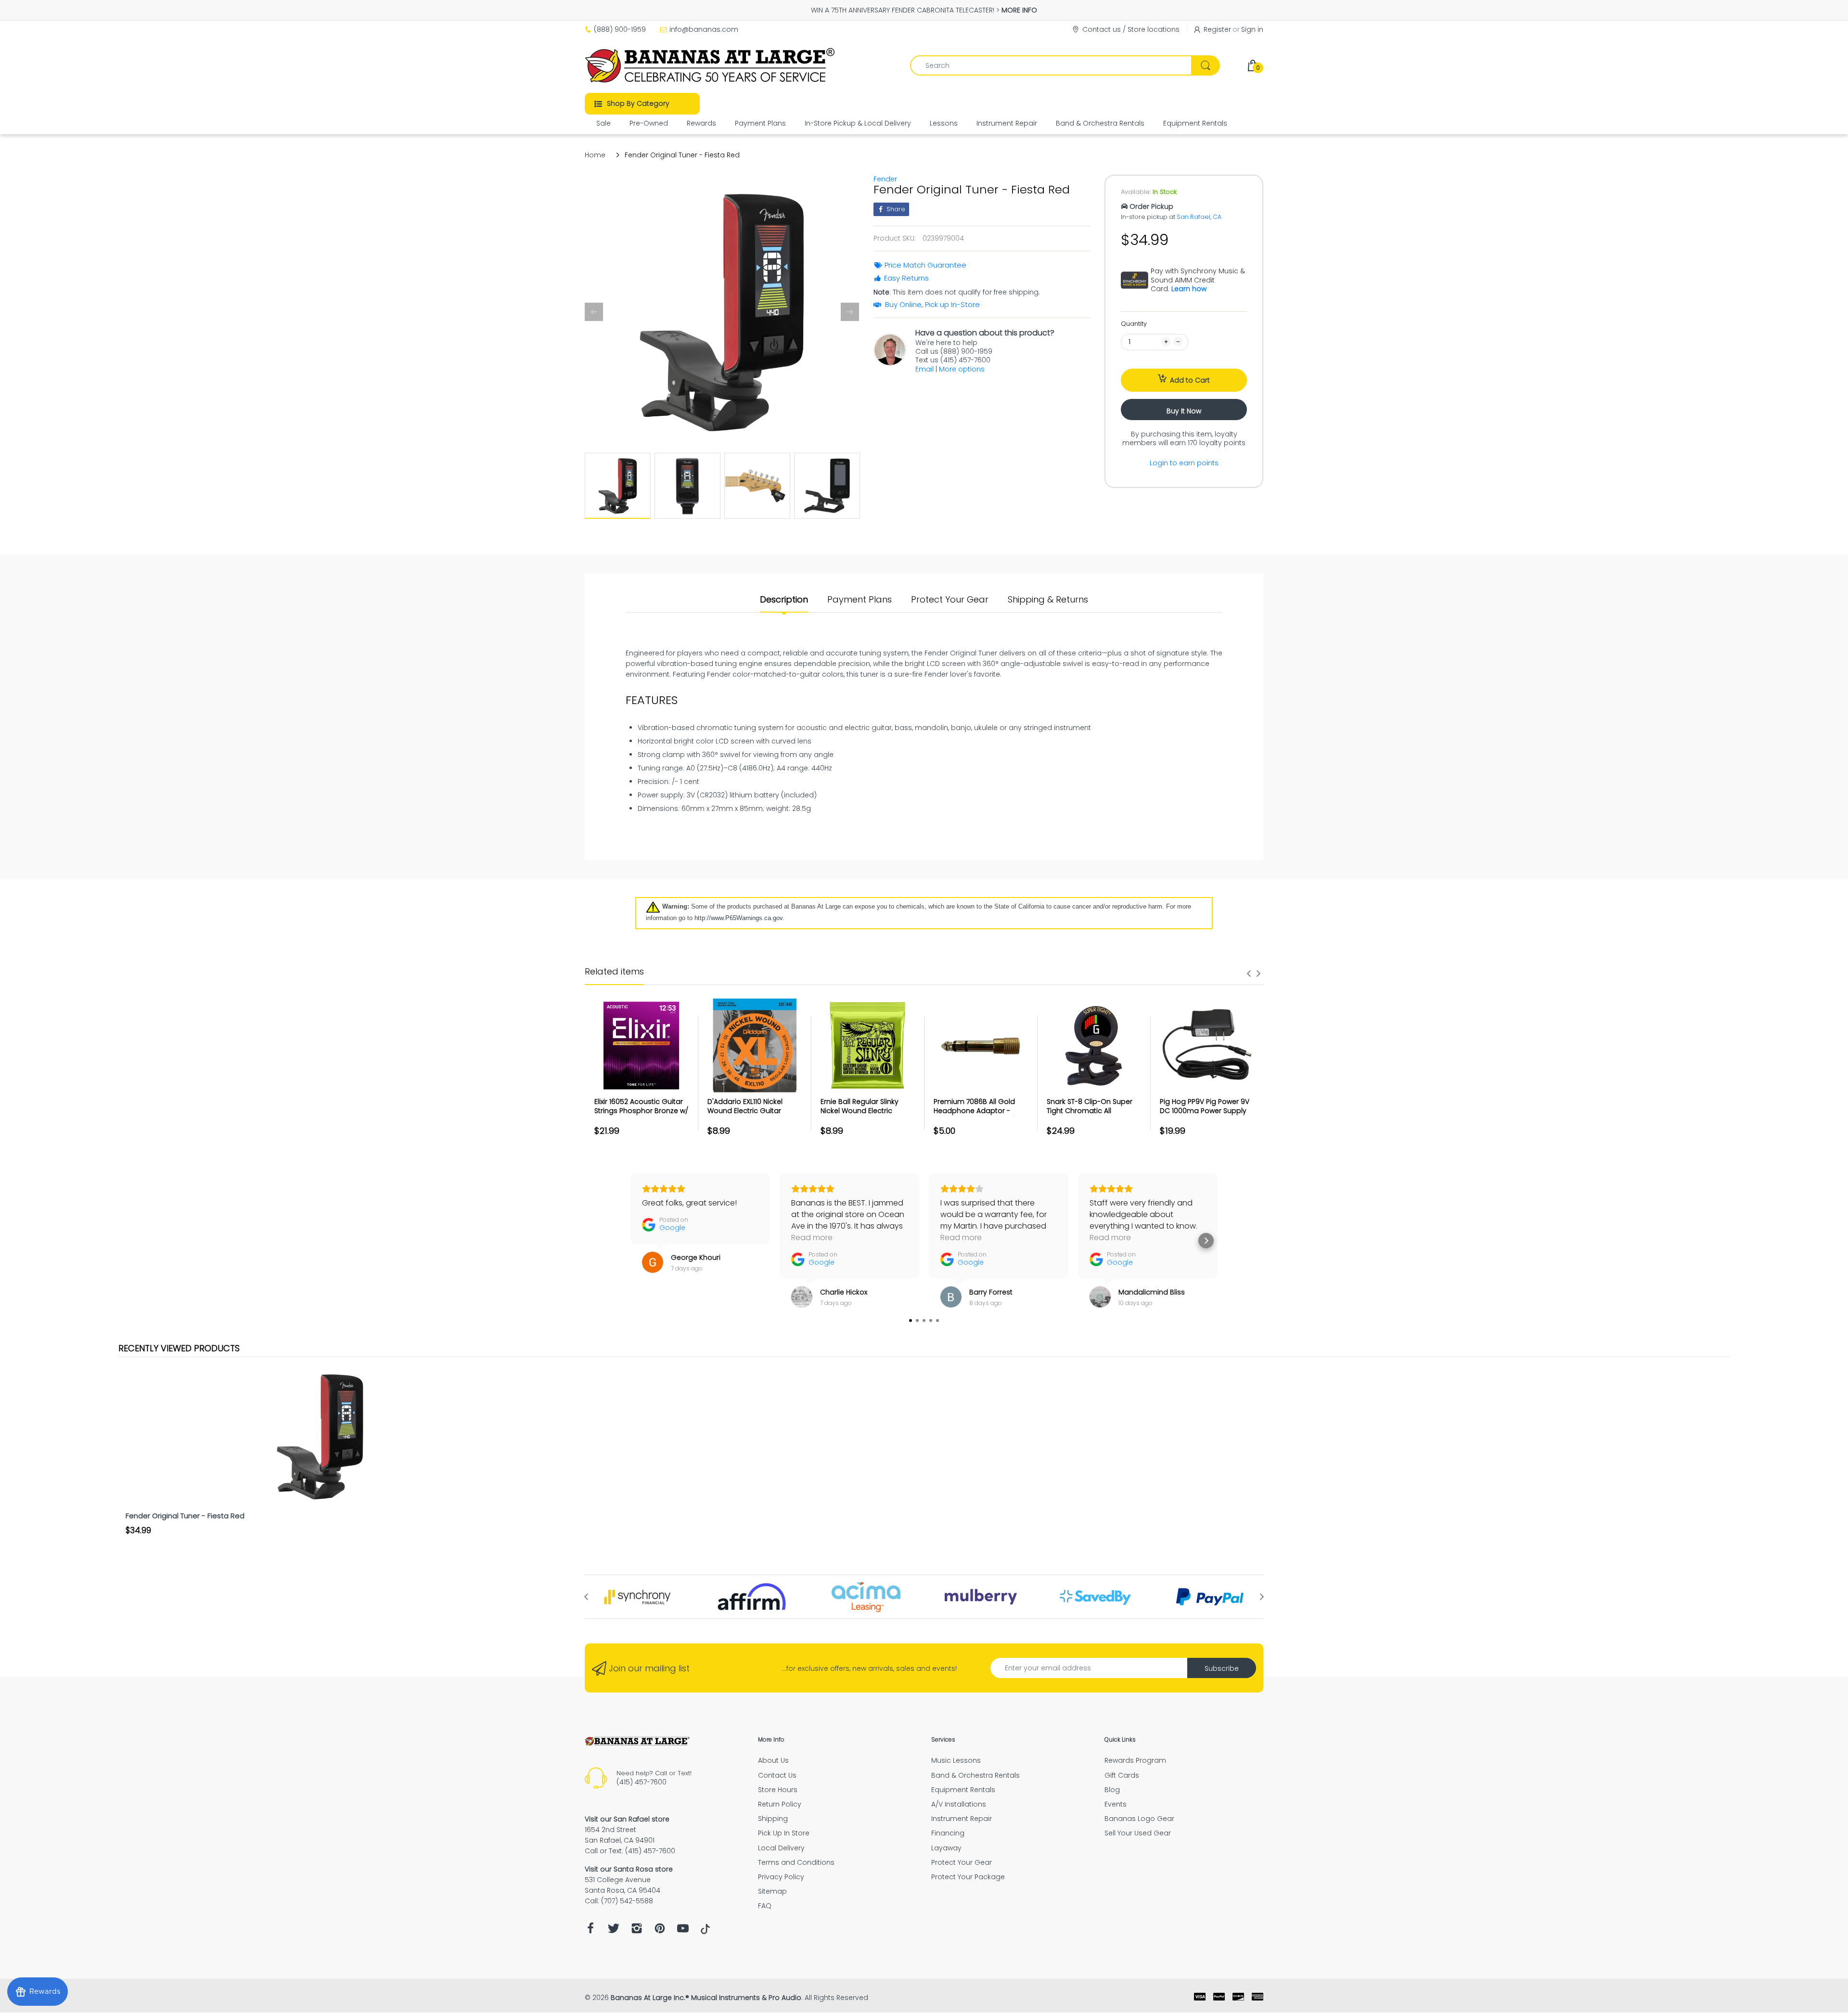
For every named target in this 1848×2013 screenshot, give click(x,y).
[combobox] (1065, 65)
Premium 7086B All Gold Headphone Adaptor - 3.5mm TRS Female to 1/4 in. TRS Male (981, 1116)
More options (962, 369)
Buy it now (1184, 411)
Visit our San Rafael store (627, 1819)
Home (595, 155)
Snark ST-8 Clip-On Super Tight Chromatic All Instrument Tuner (1090, 1111)
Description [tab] (784, 600)
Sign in (1252, 29)
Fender (885, 179)
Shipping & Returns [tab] (1048, 600)
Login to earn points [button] (1184, 463)
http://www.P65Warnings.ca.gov (738, 918)
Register (1217, 29)
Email (924, 369)
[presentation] (1249, 974)
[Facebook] (590, 1931)
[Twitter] (614, 1931)
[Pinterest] (660, 1931)
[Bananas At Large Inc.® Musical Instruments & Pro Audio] (711, 65)
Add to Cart (1190, 380)
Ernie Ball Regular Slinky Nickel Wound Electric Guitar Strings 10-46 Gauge (867, 1111)
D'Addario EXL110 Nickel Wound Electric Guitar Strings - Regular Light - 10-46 (753, 1116)
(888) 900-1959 (620, 29)
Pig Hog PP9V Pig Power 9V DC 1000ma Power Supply (1205, 1106)
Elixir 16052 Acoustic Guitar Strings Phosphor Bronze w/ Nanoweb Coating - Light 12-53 (641, 1116)
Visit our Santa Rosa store (629, 1869)
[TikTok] (705, 1932)
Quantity (1134, 324)
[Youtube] (683, 1931)
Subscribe (1222, 1668)
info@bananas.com (704, 29)
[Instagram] (637, 1931)
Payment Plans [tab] (860, 600)
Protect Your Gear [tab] (950, 600)
